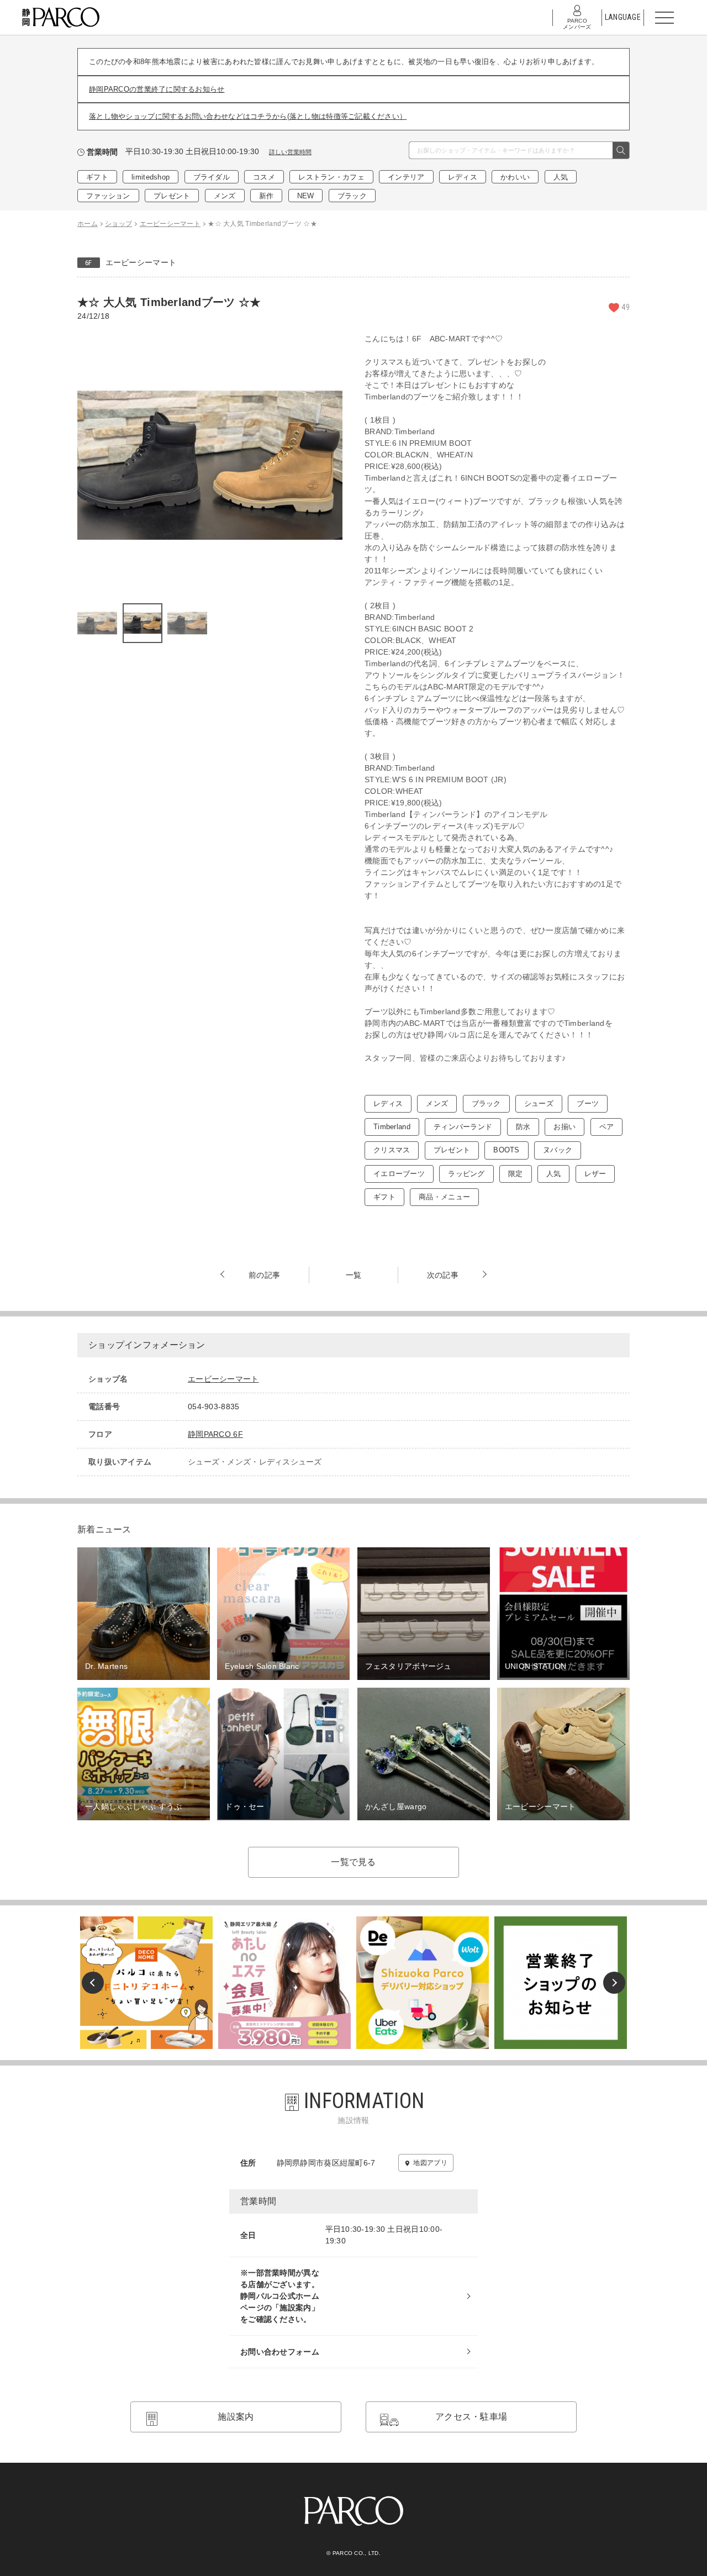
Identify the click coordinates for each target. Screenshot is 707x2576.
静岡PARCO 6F (215, 1434)
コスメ (264, 177)
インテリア (406, 177)
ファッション (108, 196)
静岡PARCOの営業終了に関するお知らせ (157, 89)
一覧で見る (353, 1862)
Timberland (392, 1127)
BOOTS (506, 1150)
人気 (561, 177)
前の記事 (264, 1275)
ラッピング (466, 1174)
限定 (516, 1174)
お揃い (564, 1127)
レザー (595, 1174)
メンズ (225, 196)
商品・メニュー (444, 1197)
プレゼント (172, 196)
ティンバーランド (463, 1127)
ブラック (352, 196)
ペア (607, 1127)
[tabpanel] (210, 466)
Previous (93, 1983)
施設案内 (236, 2417)
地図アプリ (430, 2163)
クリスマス (392, 1150)
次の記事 (443, 1275)
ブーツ (588, 1103)
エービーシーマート (141, 262)
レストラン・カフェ (331, 177)
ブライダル (212, 177)
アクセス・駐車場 (471, 2417)
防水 (523, 1127)
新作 (267, 196)
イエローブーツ (399, 1174)
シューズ (539, 1103)
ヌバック (558, 1150)
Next (614, 1983)
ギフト (97, 177)
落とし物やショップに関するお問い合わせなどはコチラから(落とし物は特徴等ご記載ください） (248, 116)
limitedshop (151, 177)
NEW (306, 196)
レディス (463, 177)
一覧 (354, 1275)
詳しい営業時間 (290, 152)
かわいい (515, 177)
